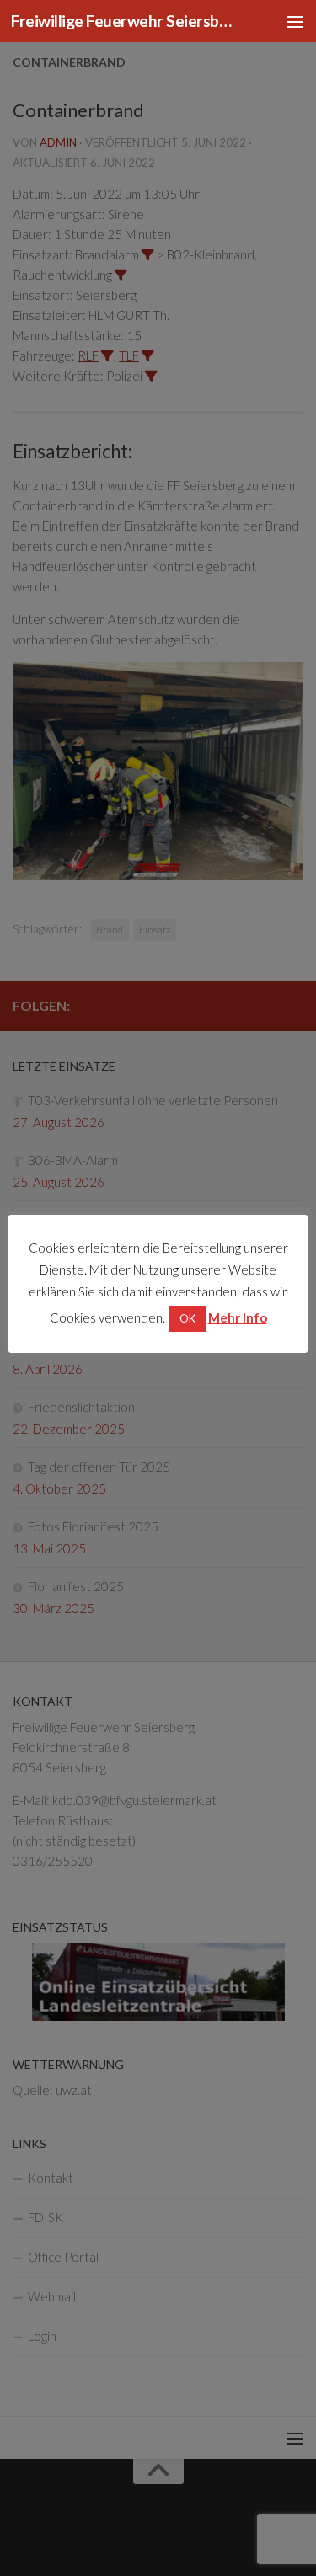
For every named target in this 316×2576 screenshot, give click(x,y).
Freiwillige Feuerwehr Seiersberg (125, 21)
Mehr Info (238, 1317)
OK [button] (187, 1318)
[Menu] (295, 21)
